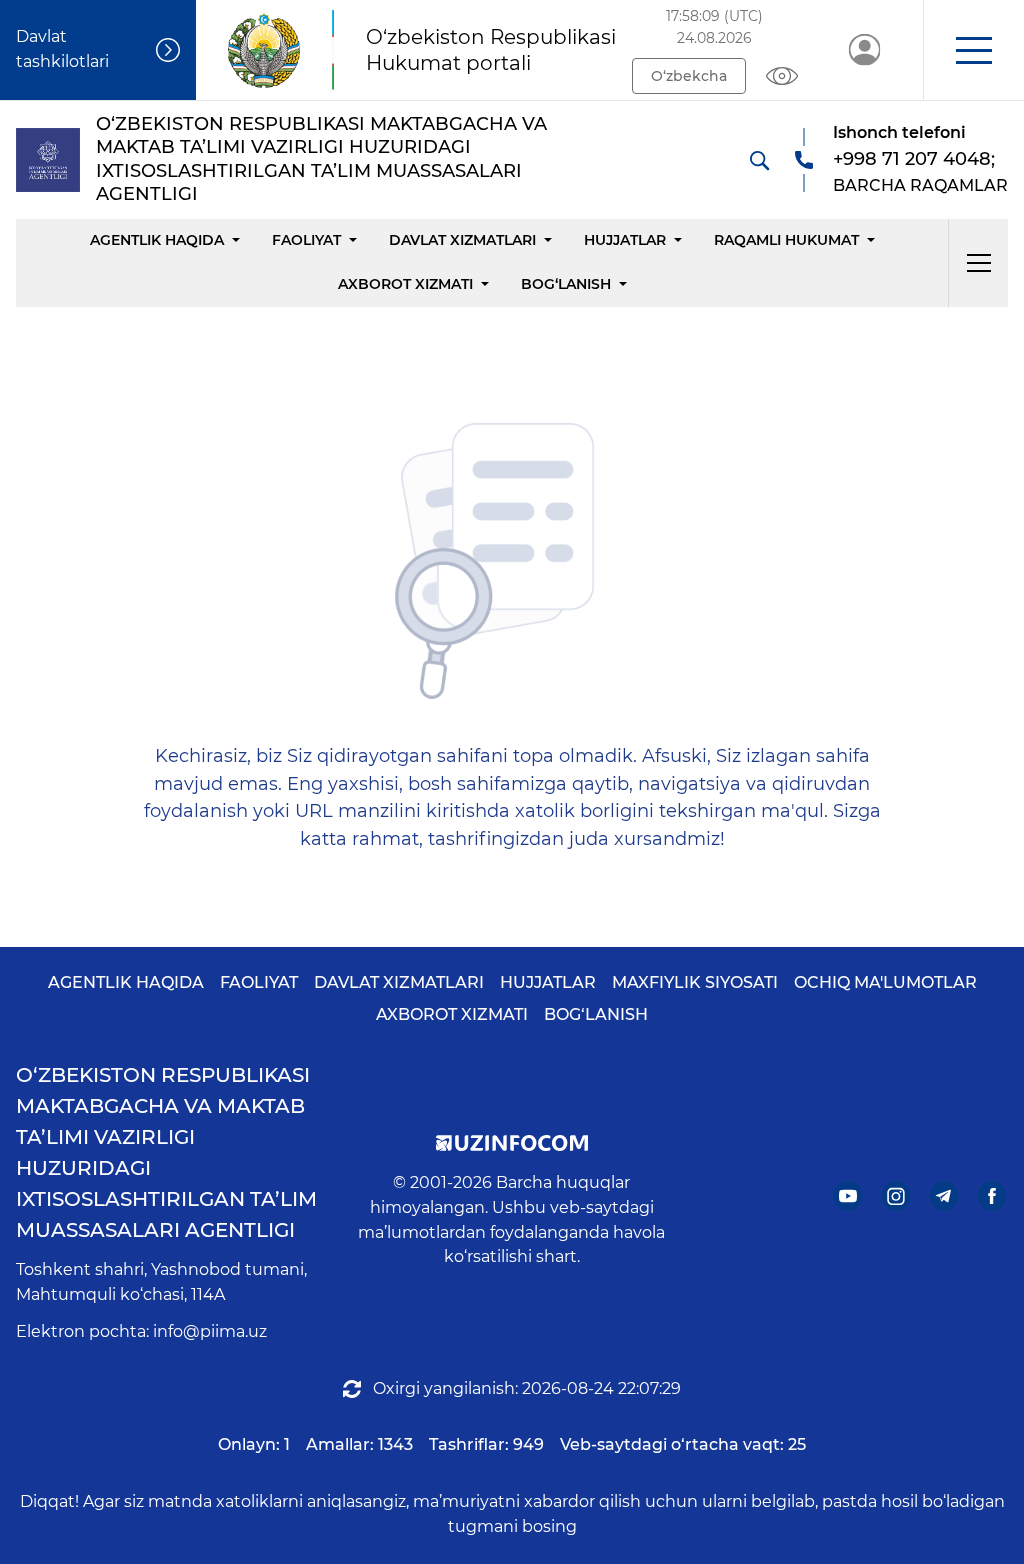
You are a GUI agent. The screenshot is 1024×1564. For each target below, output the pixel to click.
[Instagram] (896, 1196)
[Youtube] (848, 1196)
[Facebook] (992, 1196)
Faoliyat (306, 240)
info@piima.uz (210, 1331)
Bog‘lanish (566, 284)
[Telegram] (944, 1196)
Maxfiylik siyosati (695, 982)
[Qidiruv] (759, 160)
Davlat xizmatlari (462, 240)
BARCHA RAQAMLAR (920, 185)
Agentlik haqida (157, 240)
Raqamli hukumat (786, 240)
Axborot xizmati (405, 284)
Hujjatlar (625, 240)
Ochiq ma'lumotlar (885, 982)
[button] (973, 50)
